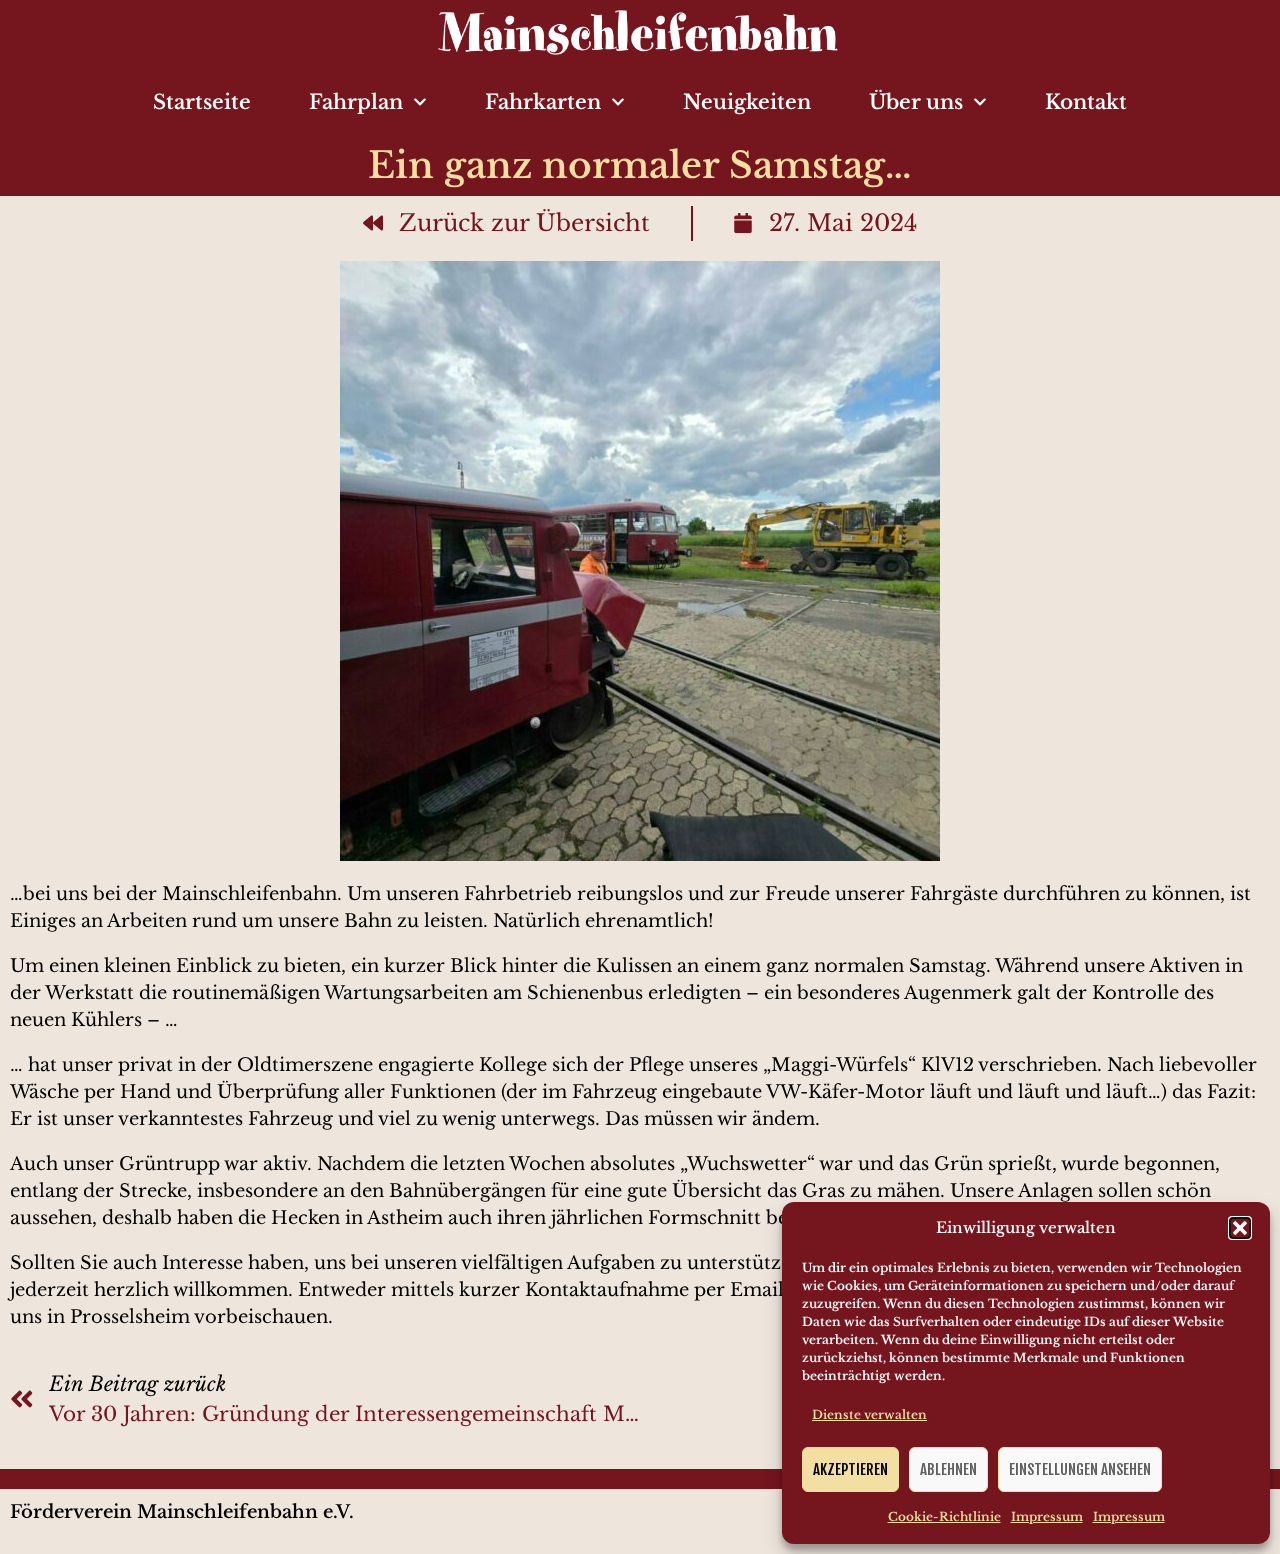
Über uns (916, 102)
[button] (1240, 1228)
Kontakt (1086, 102)
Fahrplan (356, 102)
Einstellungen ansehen (1080, 1469)
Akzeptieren (850, 1469)
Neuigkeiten (747, 102)
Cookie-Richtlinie (944, 1516)
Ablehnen (948, 1469)
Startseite (202, 102)
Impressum (1047, 1516)
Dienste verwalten (869, 1414)
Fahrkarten (543, 102)
